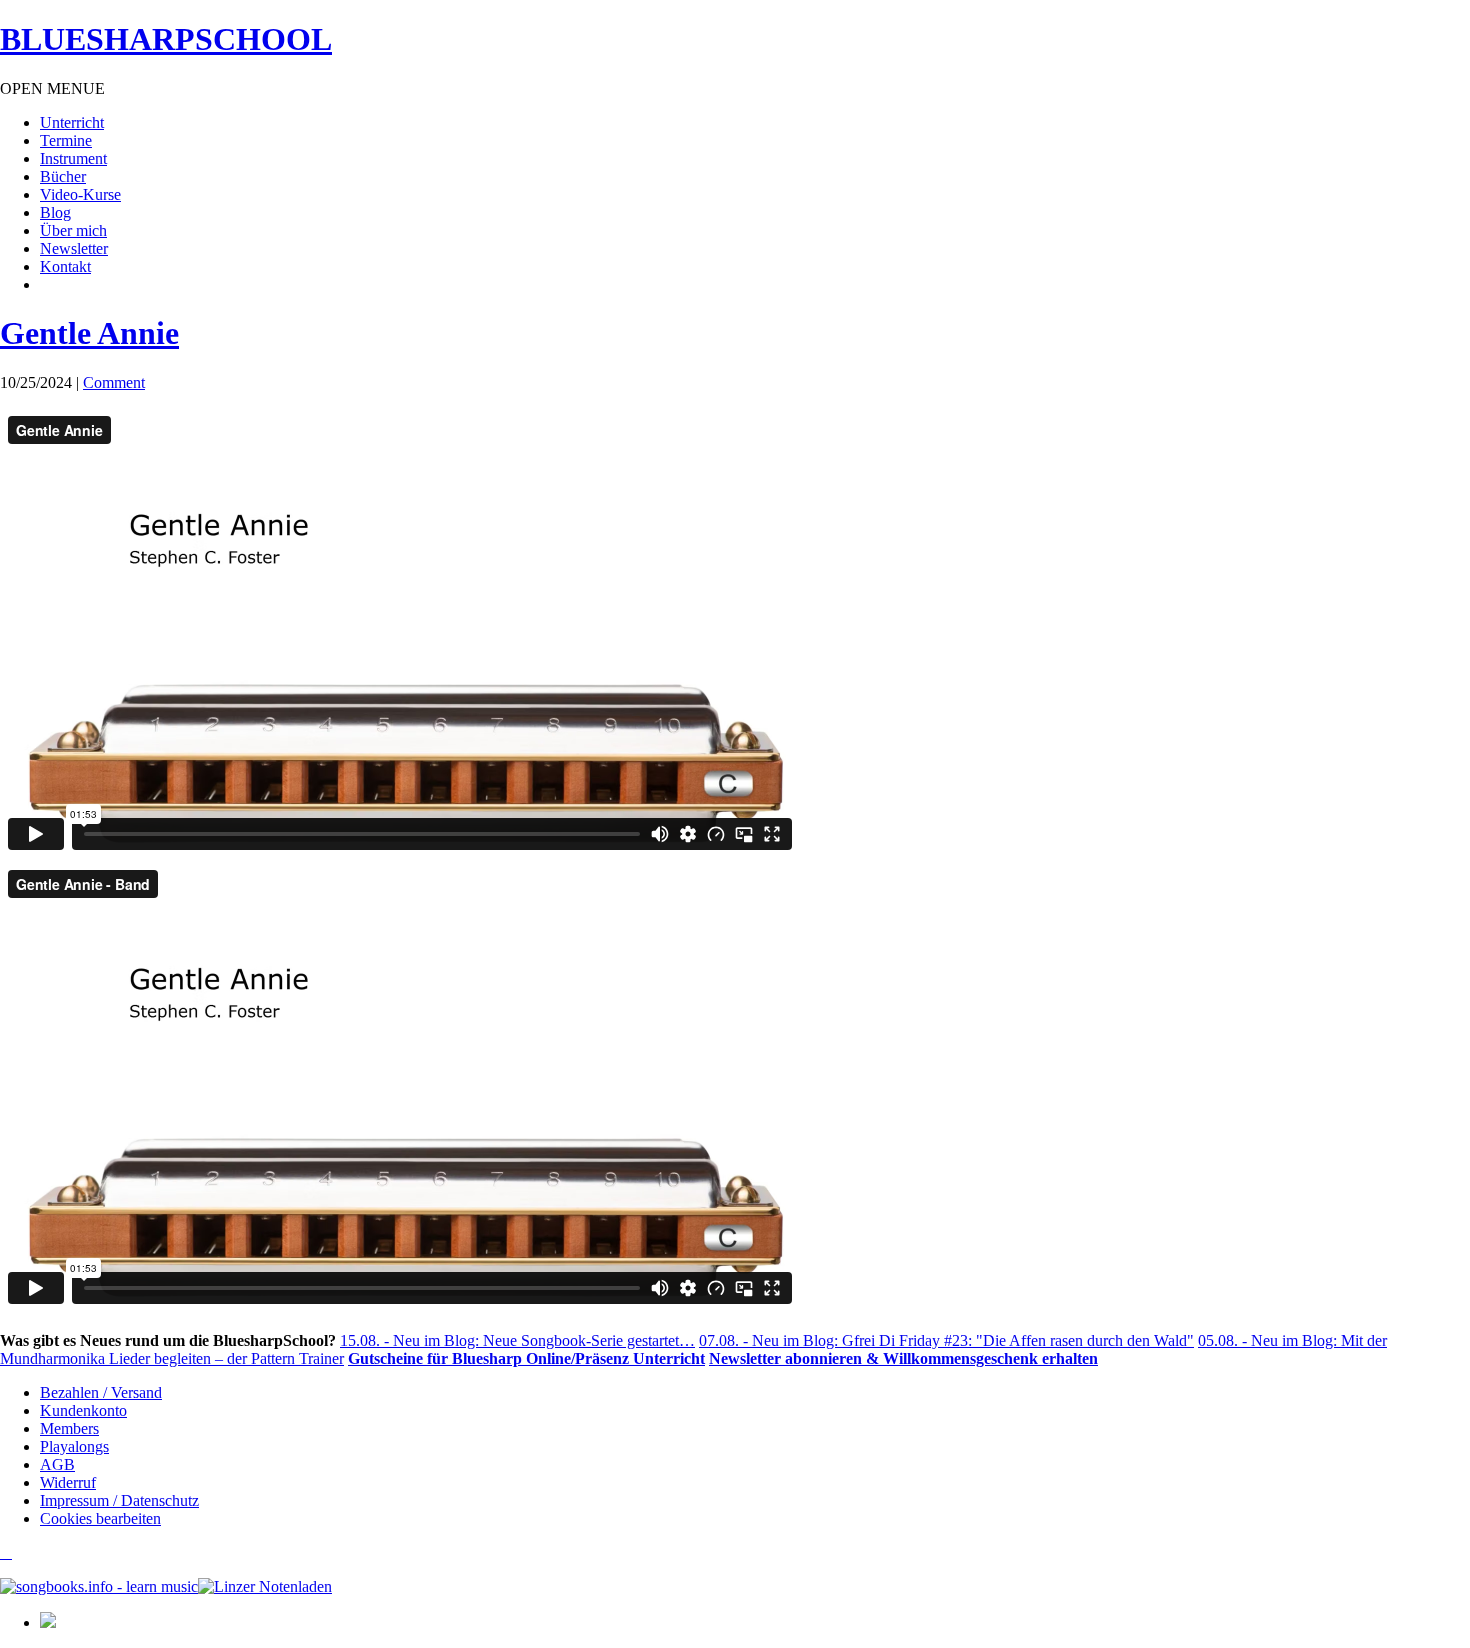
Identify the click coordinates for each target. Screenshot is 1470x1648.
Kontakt (65, 266)
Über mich (73, 230)
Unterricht (72, 122)
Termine (66, 140)
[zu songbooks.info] (6, 1552)
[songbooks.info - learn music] (99, 1586)
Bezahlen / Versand (101, 1392)
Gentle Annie (89, 333)
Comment (114, 382)
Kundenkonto (83, 1410)
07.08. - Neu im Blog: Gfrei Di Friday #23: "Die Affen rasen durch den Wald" (946, 1340)
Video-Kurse (80, 194)
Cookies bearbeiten (100, 1518)
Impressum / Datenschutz (119, 1500)
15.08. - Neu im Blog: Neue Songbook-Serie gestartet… (517, 1340)
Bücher (63, 176)
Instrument (73, 158)
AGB (57, 1464)
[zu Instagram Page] (2, 1552)
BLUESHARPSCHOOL (166, 39)
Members (69, 1428)
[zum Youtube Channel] (10, 1552)
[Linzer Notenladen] (265, 1586)
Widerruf (68, 1482)
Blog (55, 212)
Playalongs (74, 1446)
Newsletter (74, 248)
